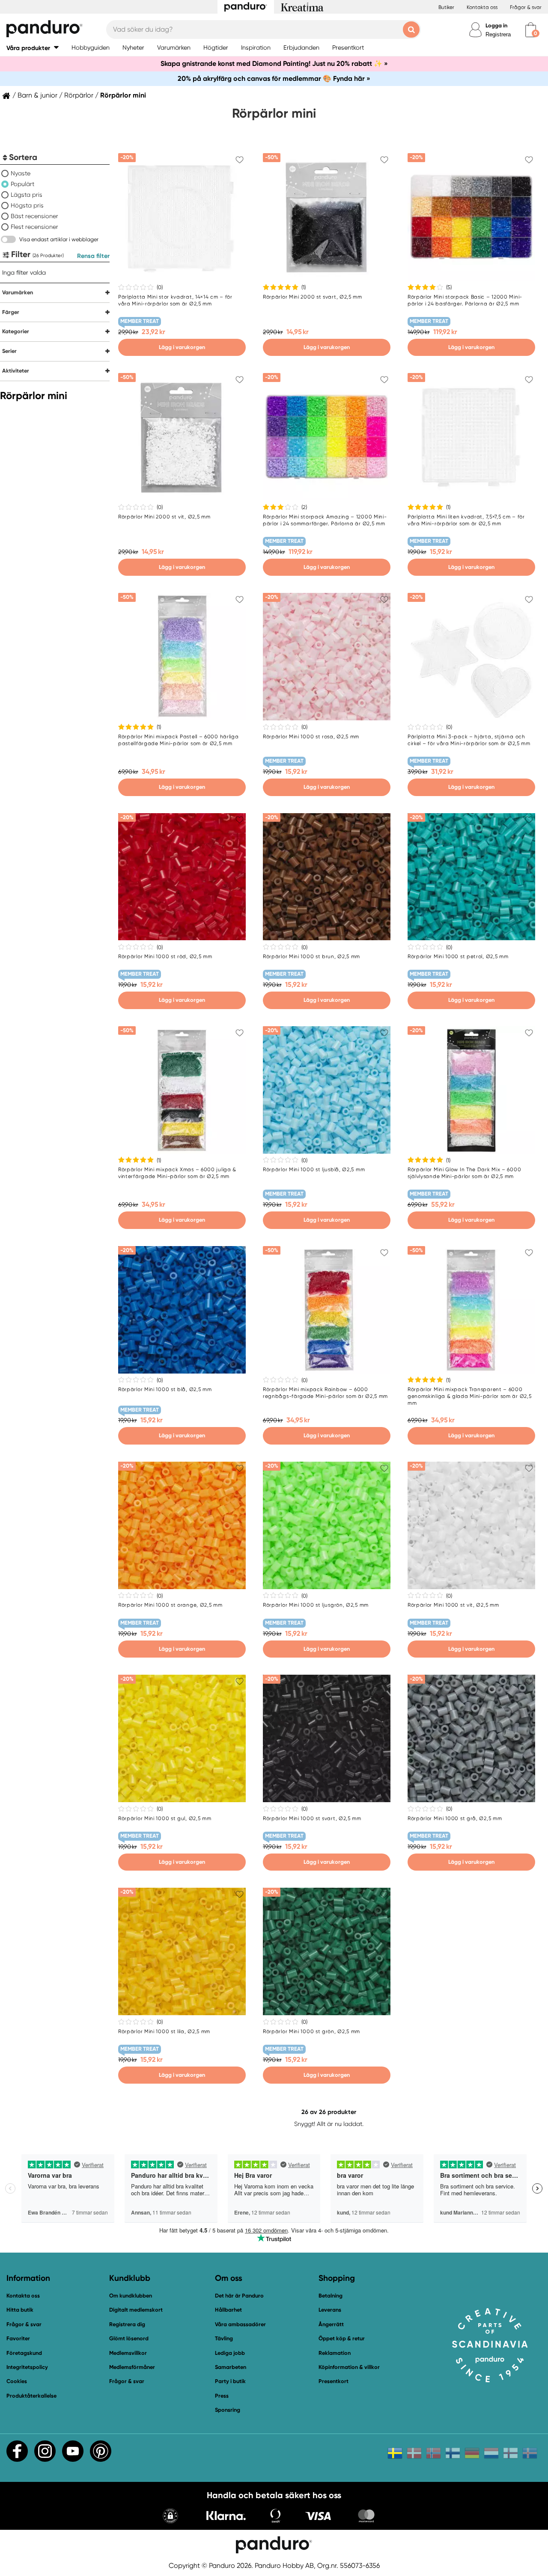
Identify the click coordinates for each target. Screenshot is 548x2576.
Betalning (331, 2296)
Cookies (17, 2381)
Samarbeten (231, 2367)
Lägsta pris (27, 195)
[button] (33, 48)
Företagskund (24, 2353)
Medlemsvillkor (128, 2353)
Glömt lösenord (129, 2338)
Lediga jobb (230, 2353)
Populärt (22, 184)
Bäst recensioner (34, 216)
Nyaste (21, 173)
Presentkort (334, 2381)
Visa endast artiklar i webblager (59, 239)
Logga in (496, 25)
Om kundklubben (131, 2296)
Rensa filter (93, 256)
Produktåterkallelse (31, 2396)
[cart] (531, 30)
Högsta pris (27, 205)
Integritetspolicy (27, 2367)
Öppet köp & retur (342, 2338)
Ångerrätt (331, 2324)
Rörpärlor (79, 95)
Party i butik (230, 2381)
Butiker (446, 7)
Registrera (498, 34)
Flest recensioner (34, 227)
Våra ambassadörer (240, 2324)
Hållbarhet (228, 2310)
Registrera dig (127, 2324)
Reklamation (335, 2353)
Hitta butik (20, 2310)
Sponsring (228, 2410)
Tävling (224, 2338)
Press (222, 2396)
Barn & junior (37, 95)
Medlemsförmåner (132, 2367)
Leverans (330, 2310)
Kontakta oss (482, 7)
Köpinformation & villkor (349, 2367)
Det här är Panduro (239, 2296)
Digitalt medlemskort (136, 2310)
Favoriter (18, 2338)
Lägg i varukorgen (182, 347)
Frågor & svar (526, 7)
